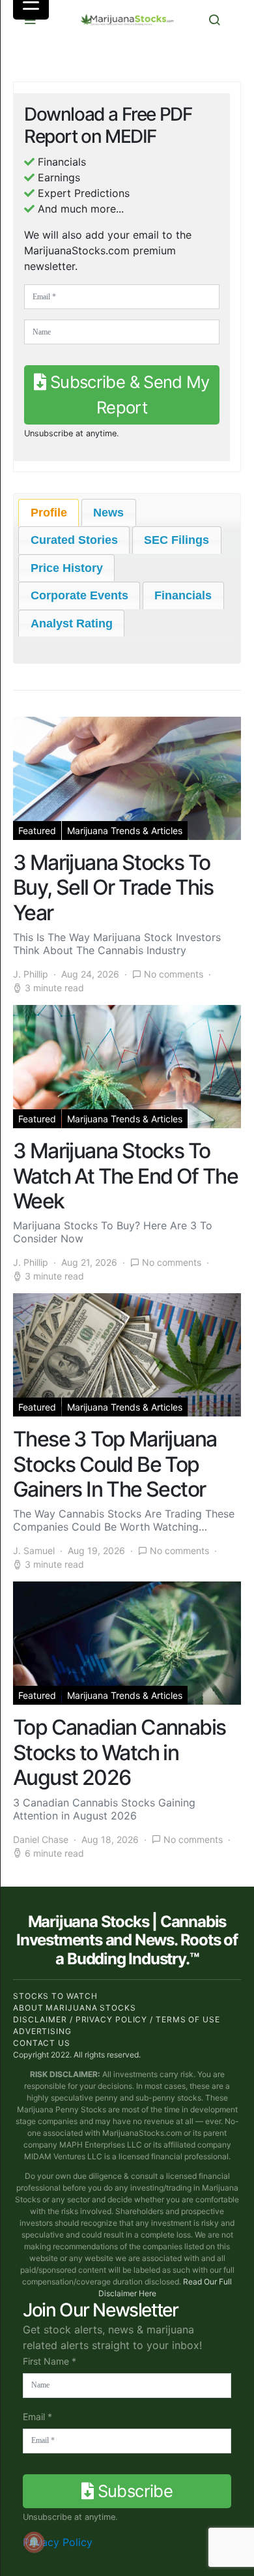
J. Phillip (31, 974)
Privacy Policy (58, 2542)
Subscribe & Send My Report (128, 394)
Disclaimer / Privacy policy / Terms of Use (117, 2019)
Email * (37, 2417)
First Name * (49, 2361)
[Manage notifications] (34, 2542)
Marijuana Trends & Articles (125, 831)
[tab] (49, 513)
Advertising (42, 2031)
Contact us (42, 2043)
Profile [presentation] (49, 513)
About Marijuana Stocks (75, 2008)
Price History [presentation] (67, 568)
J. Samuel (34, 1550)
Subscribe (133, 2491)
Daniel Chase (41, 1839)
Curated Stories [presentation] (74, 540)
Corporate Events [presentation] (79, 595)
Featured (37, 831)
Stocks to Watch (55, 1996)
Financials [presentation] (183, 595)
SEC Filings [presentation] (176, 540)
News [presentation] (108, 513)
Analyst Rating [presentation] (72, 623)
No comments (174, 974)
